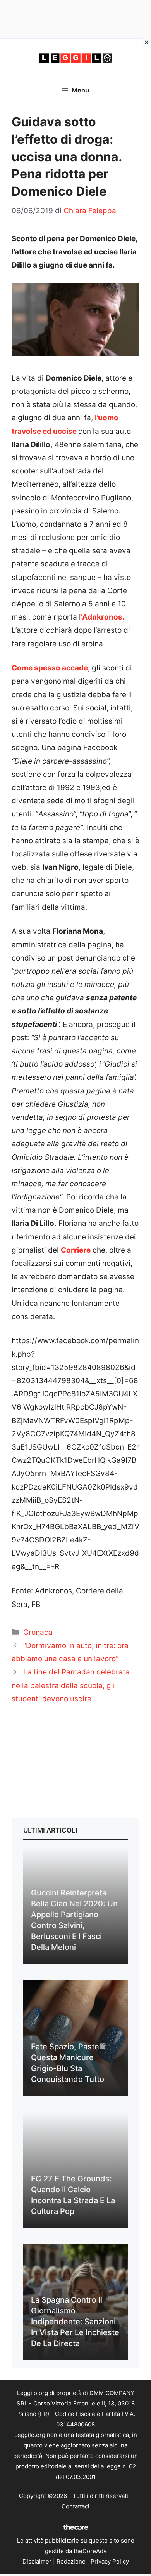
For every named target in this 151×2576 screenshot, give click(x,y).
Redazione (71, 2561)
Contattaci (75, 2506)
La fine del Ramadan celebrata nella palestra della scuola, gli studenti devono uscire (71, 1685)
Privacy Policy (110, 2561)
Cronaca (38, 1632)
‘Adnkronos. (103, 617)
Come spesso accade (50, 668)
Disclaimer (37, 2561)
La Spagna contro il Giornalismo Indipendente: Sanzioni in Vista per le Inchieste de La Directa (75, 2322)
